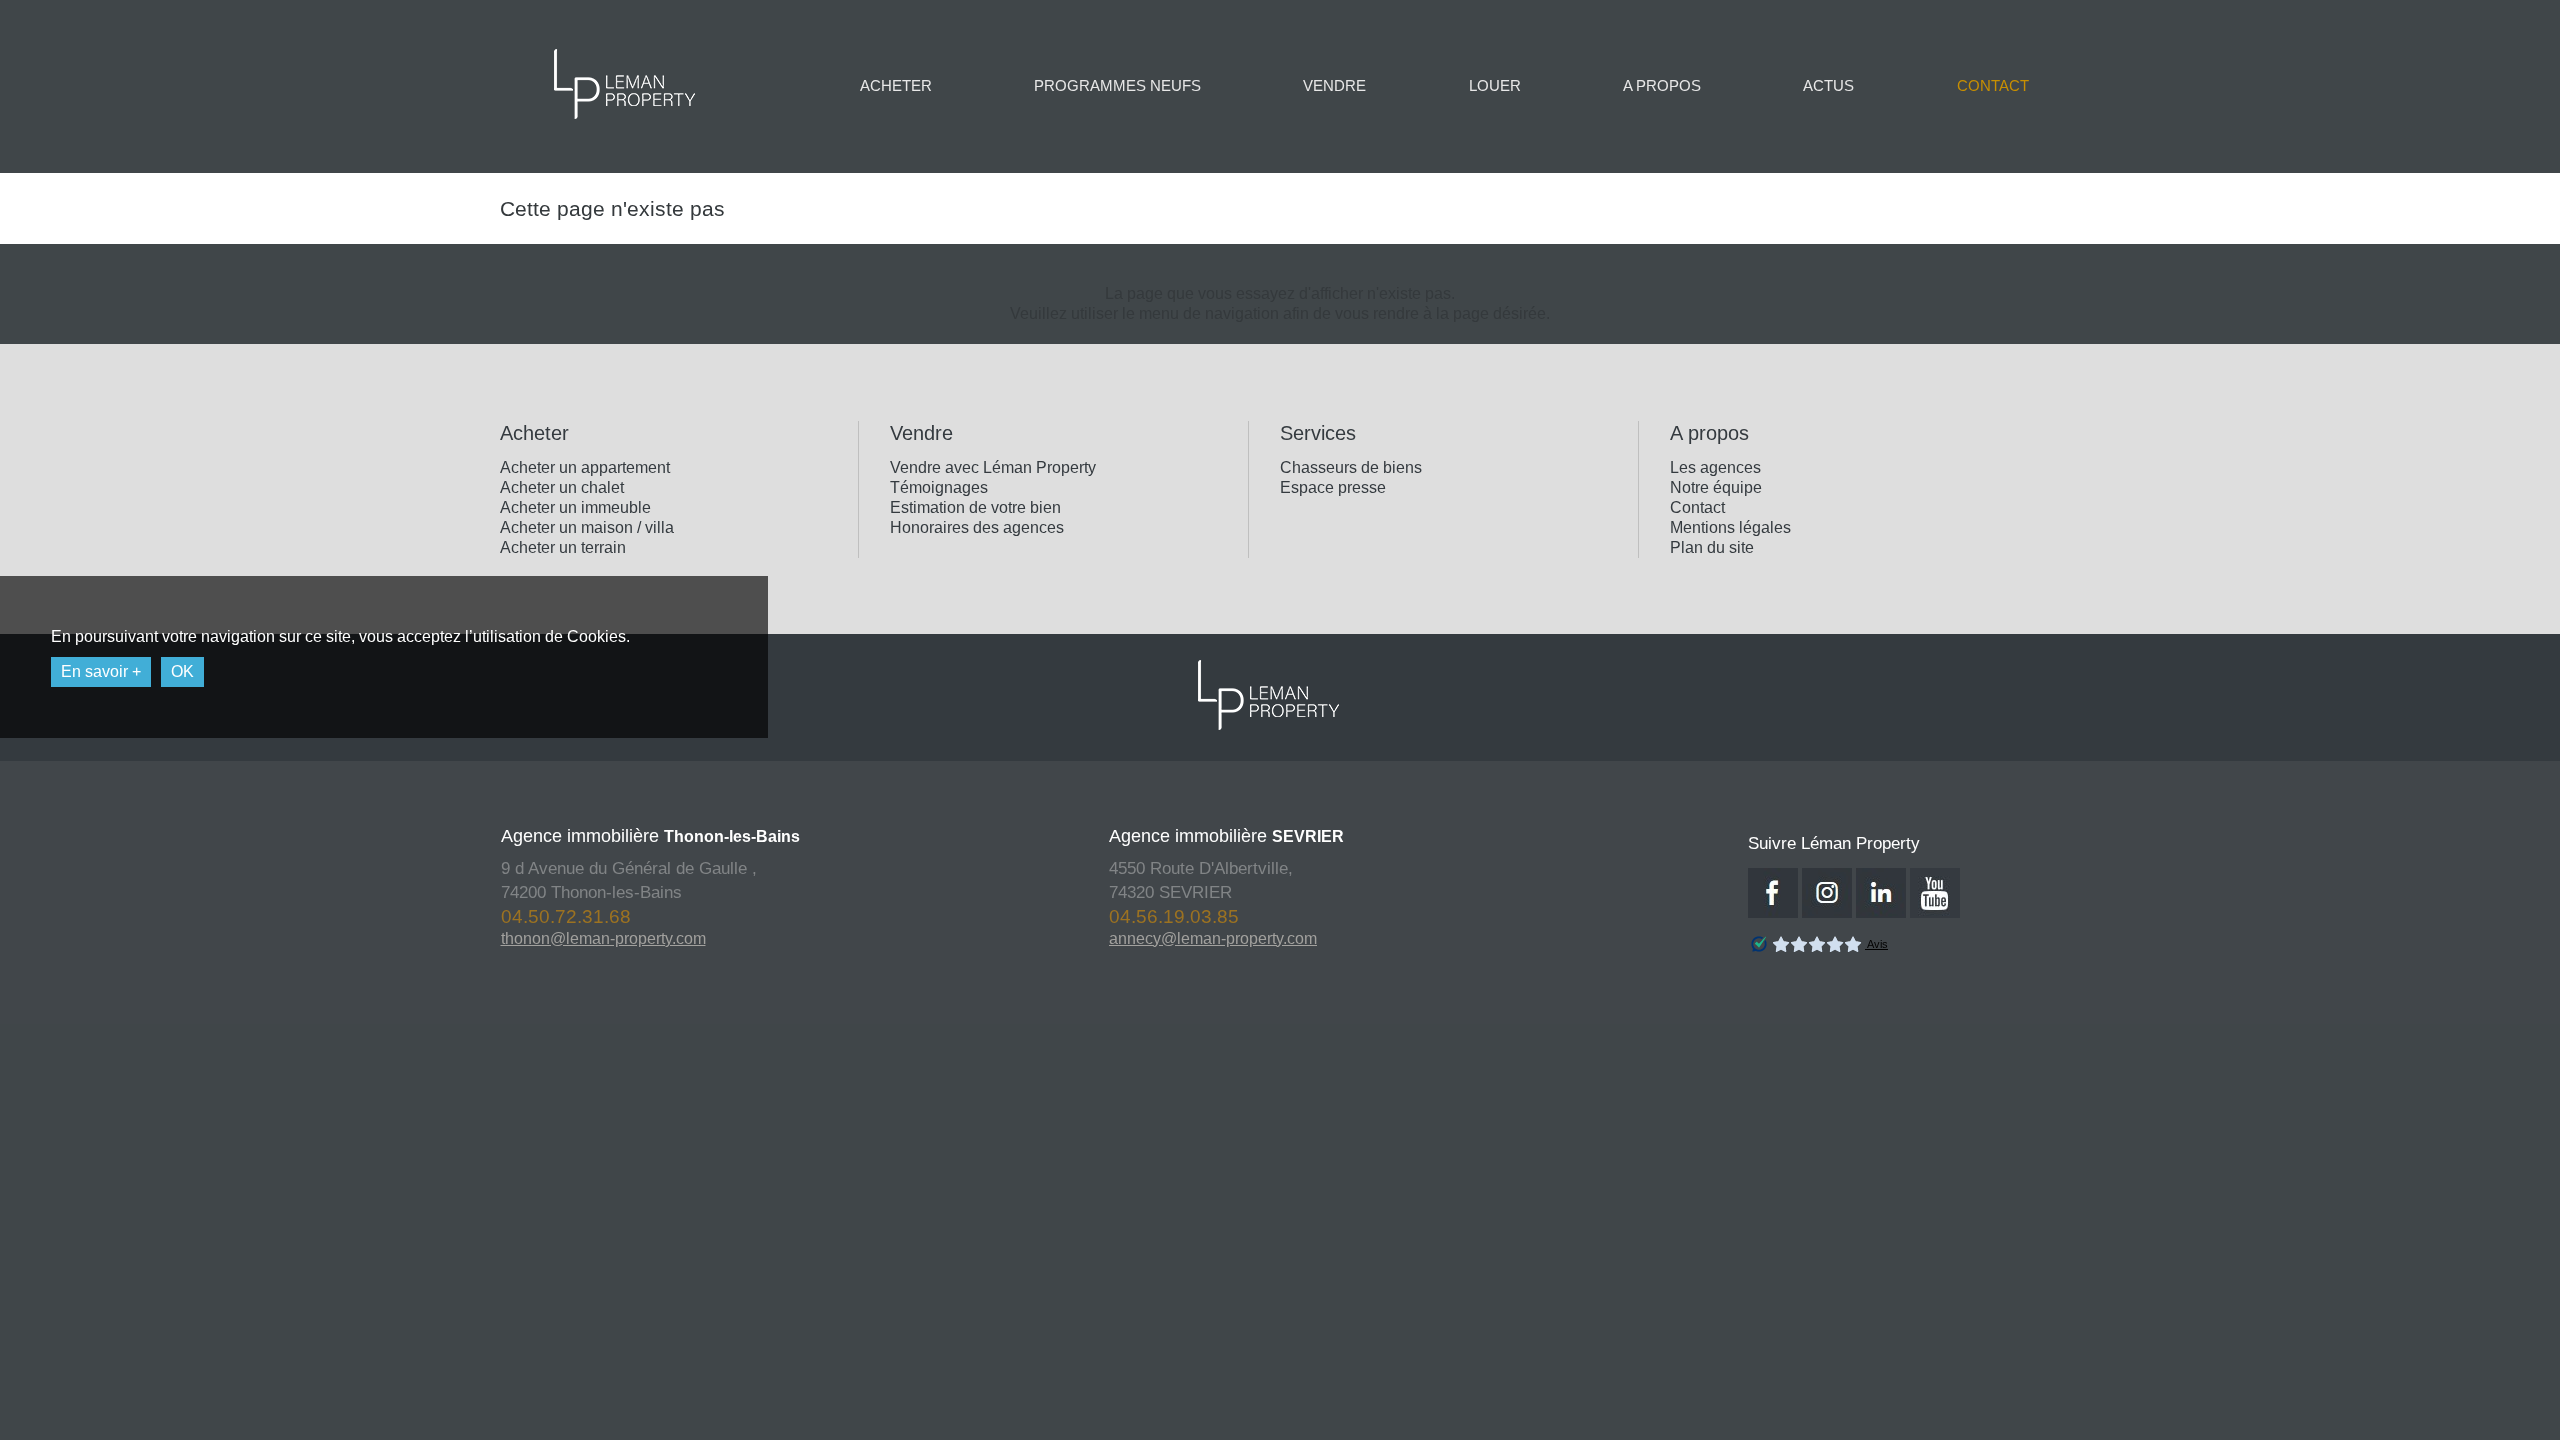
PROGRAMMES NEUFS (1117, 85)
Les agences (1715, 467)
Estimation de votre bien (975, 507)
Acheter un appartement (585, 467)
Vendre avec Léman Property (993, 467)
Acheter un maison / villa (587, 527)
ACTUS (1828, 85)
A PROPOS (1662, 85)
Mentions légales (1730, 527)
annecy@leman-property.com (1011, 938)
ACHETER (896, 85)
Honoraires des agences (977, 527)
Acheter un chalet (562, 487)
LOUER (1495, 85)
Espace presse (1333, 487)
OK (182, 671)
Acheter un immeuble (575, 507)
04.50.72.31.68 (1581, 916)
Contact (1697, 507)
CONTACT (1993, 85)
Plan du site (1712, 547)
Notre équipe (1716, 487)
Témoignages (939, 487)
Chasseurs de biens (1351, 467)
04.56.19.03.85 (972, 916)
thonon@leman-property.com (401, 938)
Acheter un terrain (563, 547)
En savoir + (101, 671)
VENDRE (1334, 85)
